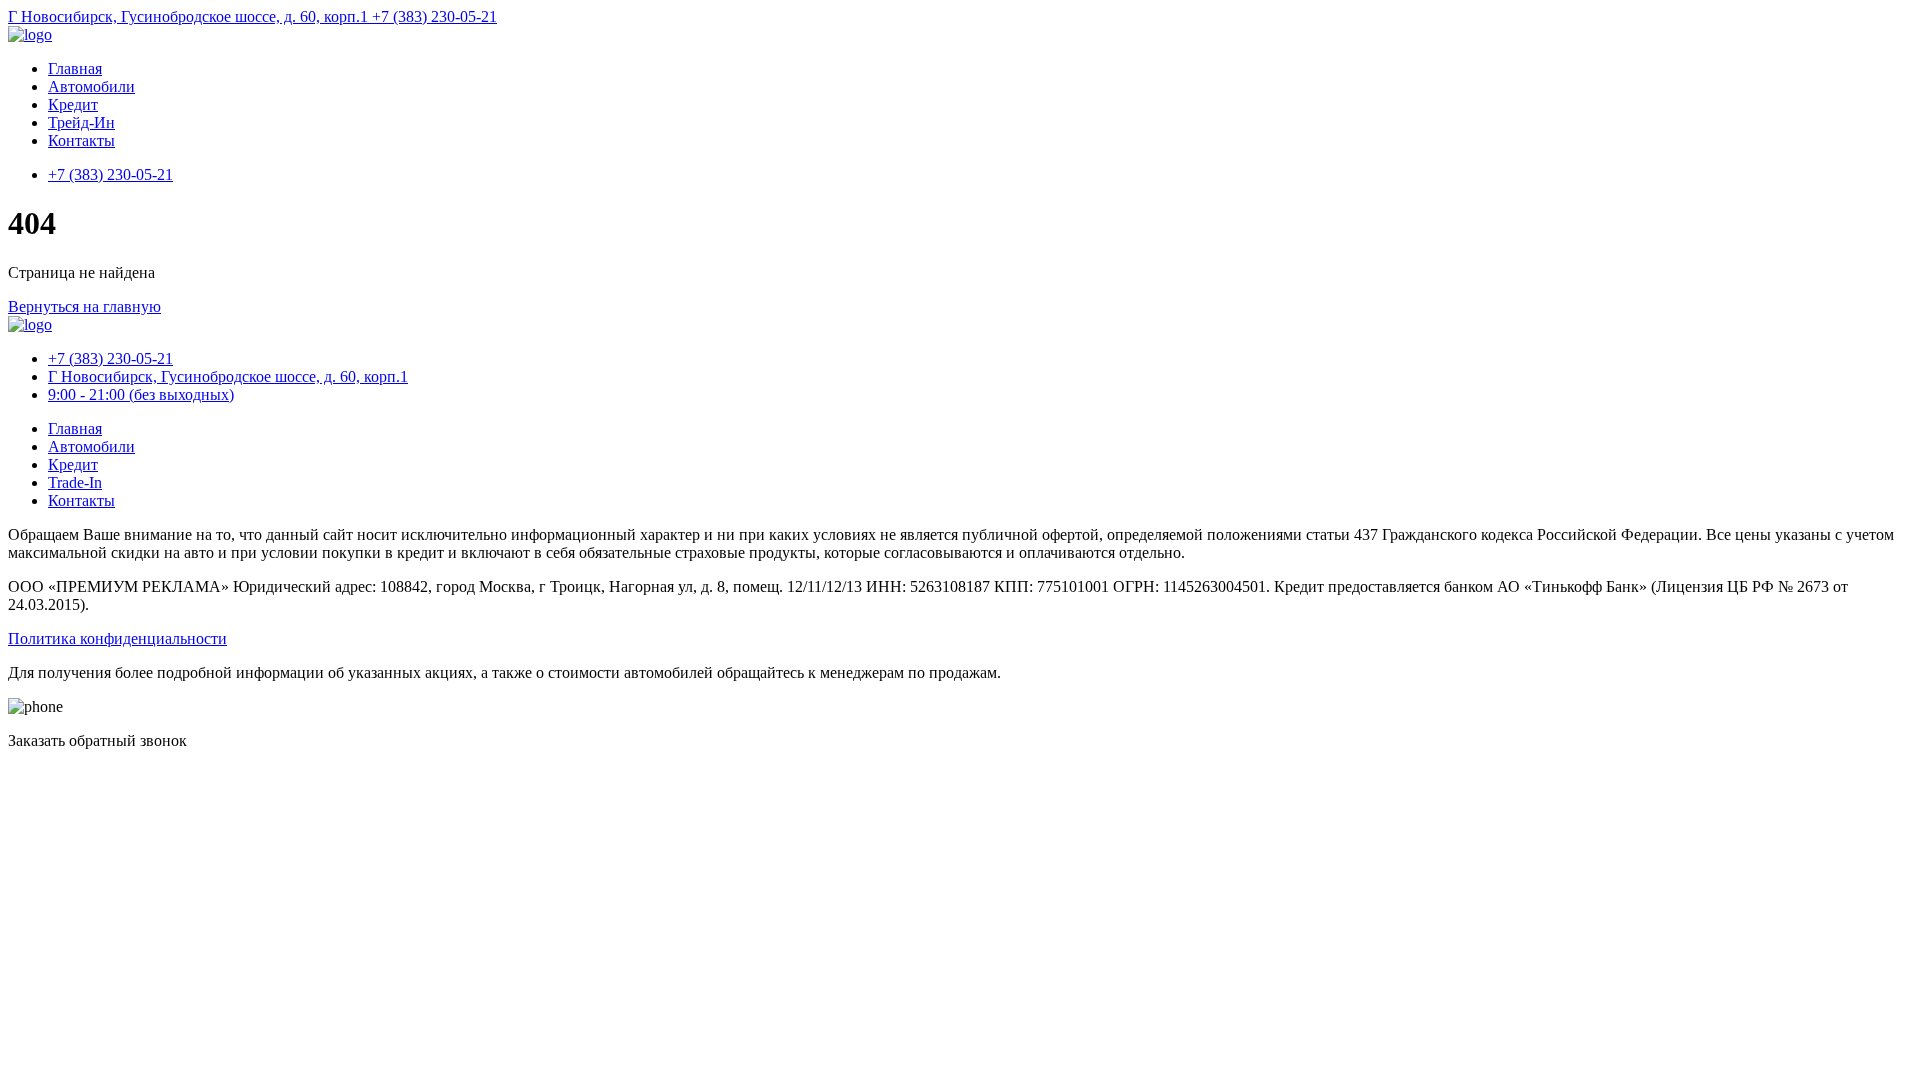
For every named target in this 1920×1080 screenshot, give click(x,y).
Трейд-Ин (81, 122)
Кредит (73, 104)
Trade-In (75, 482)
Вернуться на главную (84, 306)
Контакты (81, 140)
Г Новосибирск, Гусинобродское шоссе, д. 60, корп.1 (190, 16)
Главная (75, 68)
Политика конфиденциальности (117, 638)
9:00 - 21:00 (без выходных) (141, 394)
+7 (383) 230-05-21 (434, 16)
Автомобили (91, 86)
